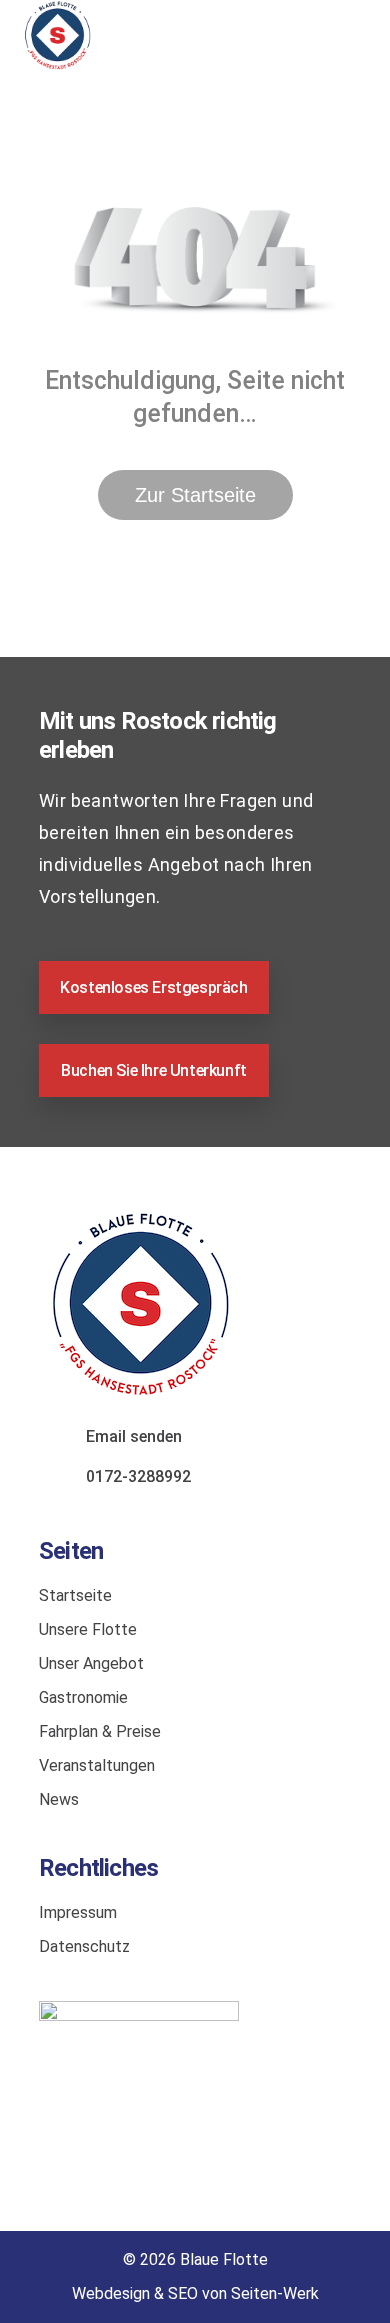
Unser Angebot (91, 1663)
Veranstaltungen (97, 1765)
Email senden (134, 1436)
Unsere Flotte (88, 1629)
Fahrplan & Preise (100, 1731)
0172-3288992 (138, 1476)
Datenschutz (84, 1946)
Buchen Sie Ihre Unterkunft (154, 1070)
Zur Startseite (195, 495)
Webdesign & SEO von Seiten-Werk (195, 2293)
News (59, 1799)
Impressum (78, 1912)
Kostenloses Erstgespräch (153, 987)
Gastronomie (83, 1697)
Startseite (75, 1595)
